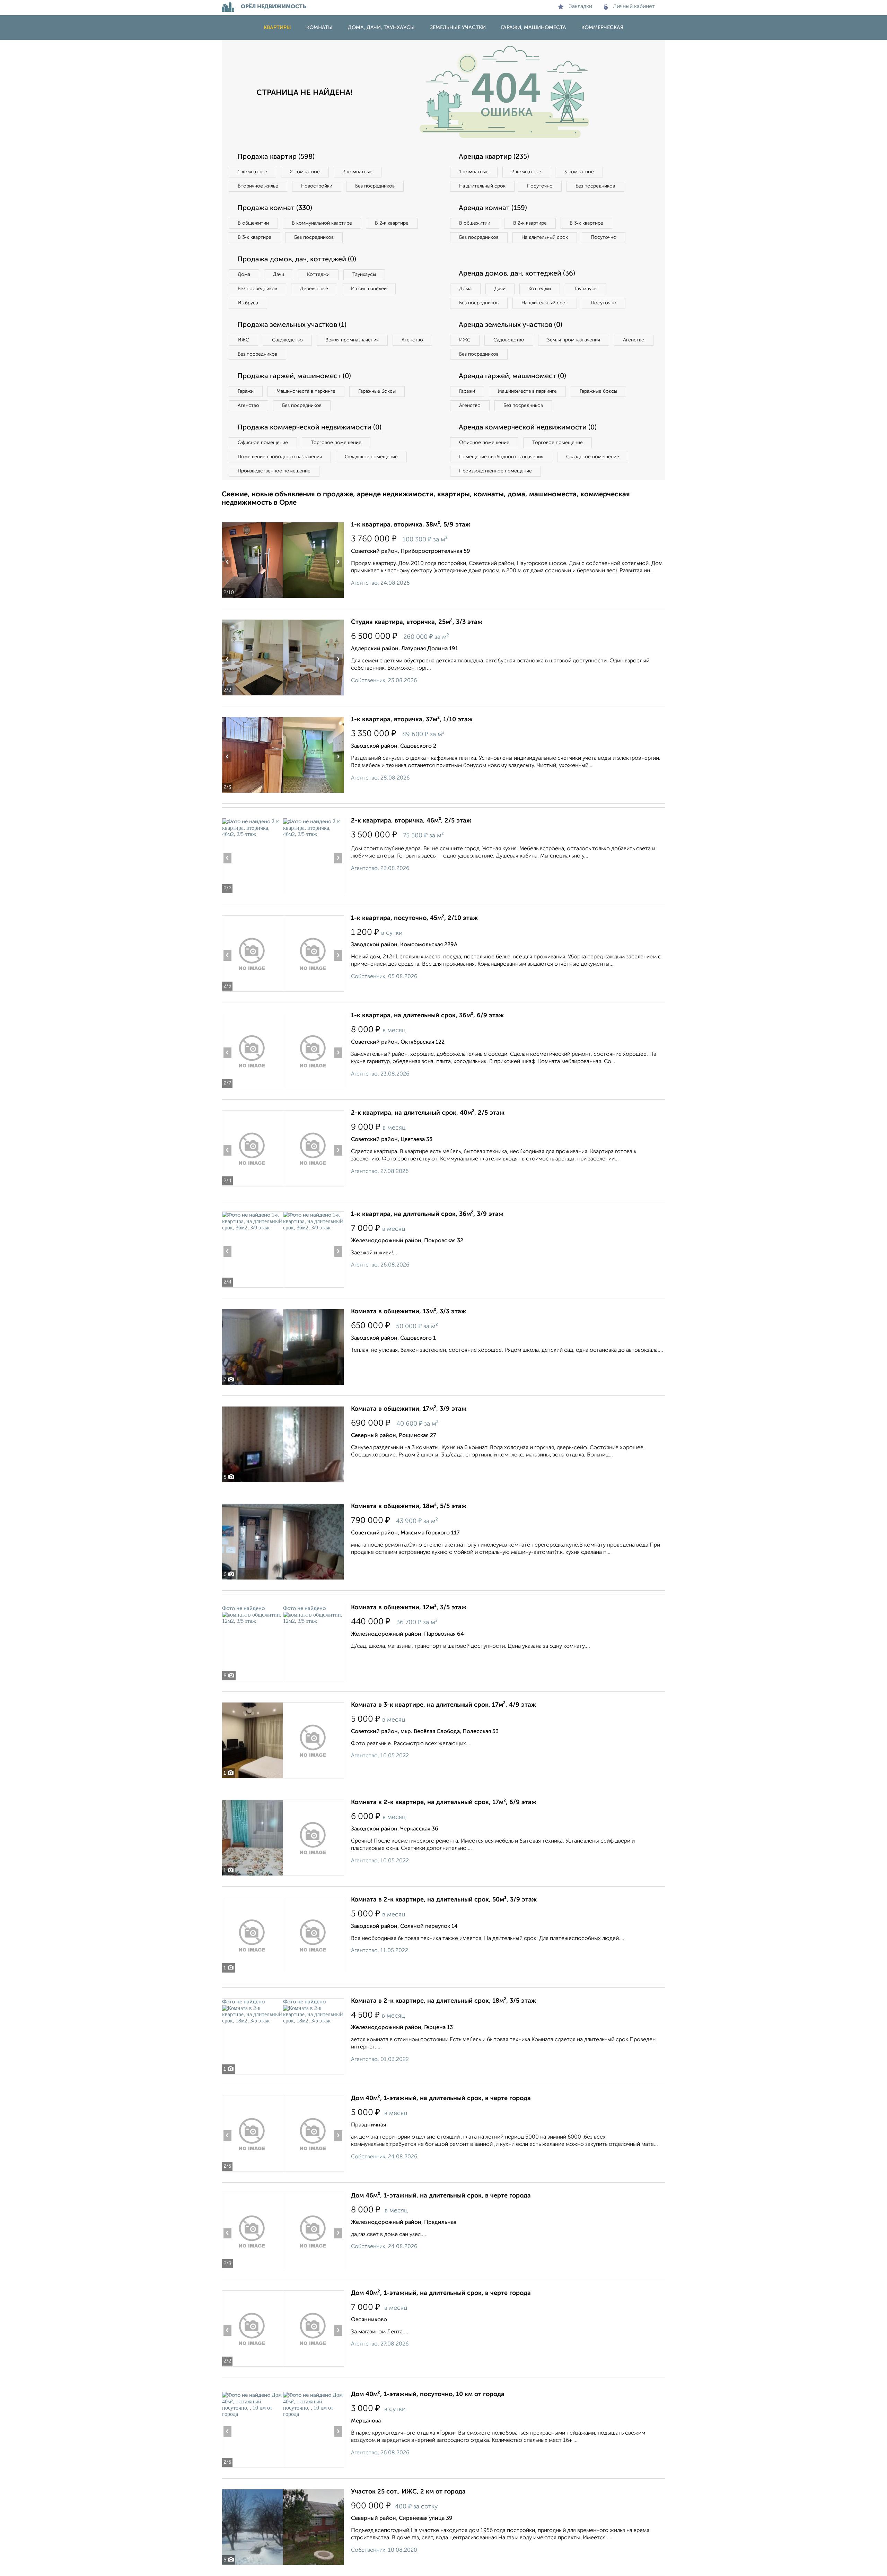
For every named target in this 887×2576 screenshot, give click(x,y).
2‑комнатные (305, 172)
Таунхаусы (364, 275)
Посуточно (540, 186)
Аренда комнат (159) (493, 208)
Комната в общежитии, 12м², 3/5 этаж (409, 1608)
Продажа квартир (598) (276, 157)
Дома (244, 275)
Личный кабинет (634, 7)
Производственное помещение (274, 471)
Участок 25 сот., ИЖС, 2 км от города (408, 2492)
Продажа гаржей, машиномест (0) (294, 376)
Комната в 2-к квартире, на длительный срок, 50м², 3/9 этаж (444, 1900)
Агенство (412, 340)
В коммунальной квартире (322, 223)
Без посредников (375, 186)
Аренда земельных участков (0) (511, 325)
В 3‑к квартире (254, 237)
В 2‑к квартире (392, 223)
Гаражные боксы (377, 391)
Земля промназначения (352, 340)
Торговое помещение (336, 443)
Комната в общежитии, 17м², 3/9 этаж (409, 1409)
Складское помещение (371, 457)
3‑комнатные (358, 172)
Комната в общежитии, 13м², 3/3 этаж (409, 1312)
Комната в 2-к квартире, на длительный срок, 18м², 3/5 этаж (443, 2001)
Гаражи (246, 391)
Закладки (581, 7)
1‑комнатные (252, 172)
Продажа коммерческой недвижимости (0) (309, 428)
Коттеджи (318, 275)
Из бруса (248, 303)
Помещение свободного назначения (280, 457)
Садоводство (287, 340)
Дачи (279, 275)
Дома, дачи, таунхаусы (381, 28)
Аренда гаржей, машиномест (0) (512, 376)
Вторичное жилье (258, 186)
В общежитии (253, 223)
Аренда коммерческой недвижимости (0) (528, 428)
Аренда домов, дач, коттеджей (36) (517, 274)
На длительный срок (482, 186)
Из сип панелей (369, 289)
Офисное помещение (263, 443)
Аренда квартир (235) (494, 157)
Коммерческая (602, 28)
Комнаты (319, 28)
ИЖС (243, 340)
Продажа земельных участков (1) (292, 325)
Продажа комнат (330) (275, 208)
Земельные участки (458, 28)
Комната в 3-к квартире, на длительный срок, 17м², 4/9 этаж (443, 1705)
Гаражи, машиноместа (534, 28)
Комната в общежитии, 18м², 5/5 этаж (409, 1506)
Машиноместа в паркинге (306, 391)
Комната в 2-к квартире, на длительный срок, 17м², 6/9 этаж (444, 1802)
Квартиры (277, 28)
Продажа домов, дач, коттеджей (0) (297, 260)
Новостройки (317, 186)
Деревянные (314, 289)
